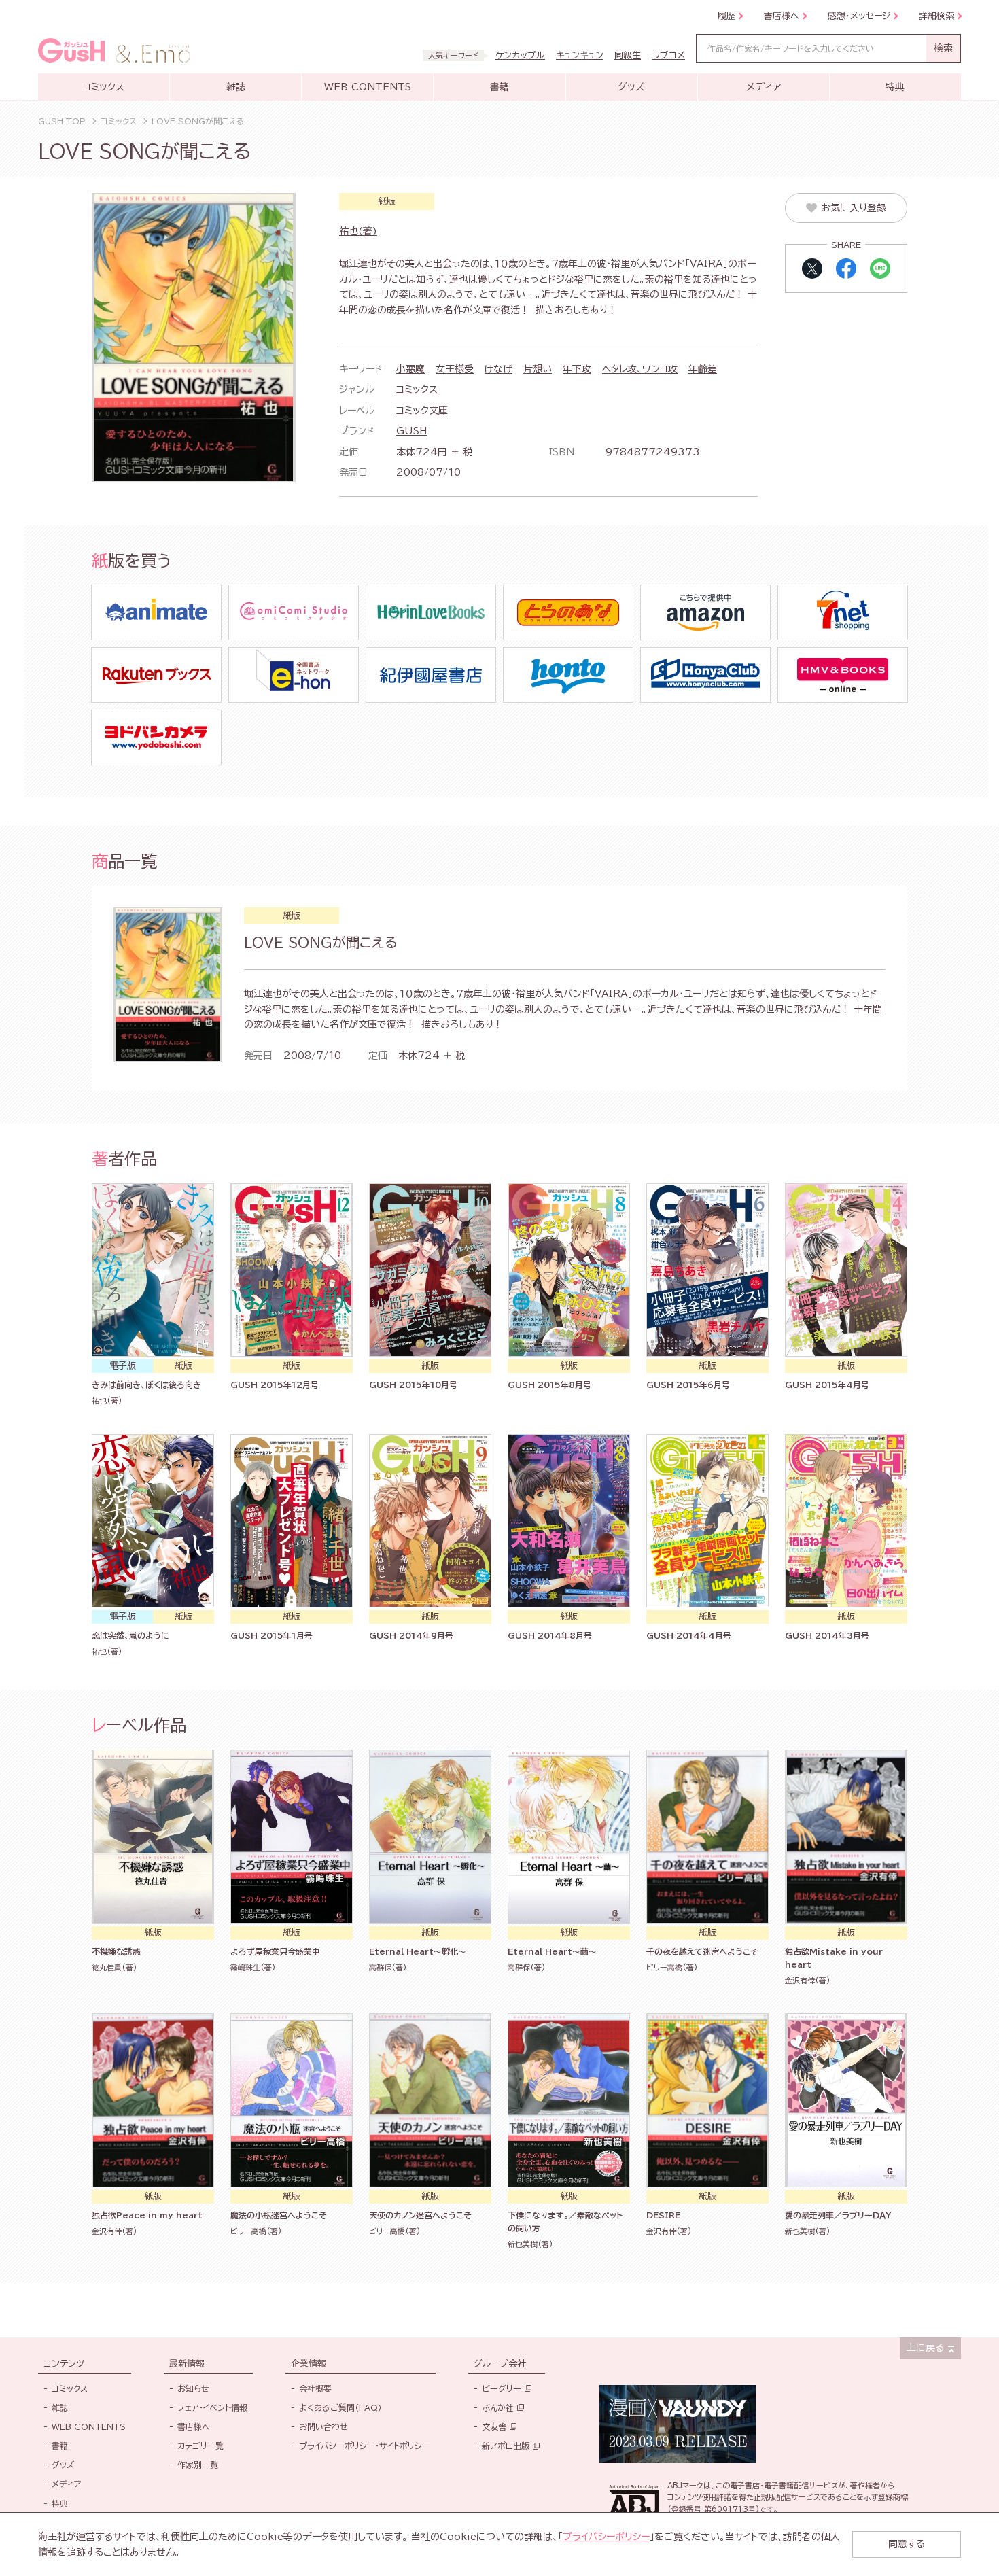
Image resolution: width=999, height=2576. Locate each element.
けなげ (498, 369)
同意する (907, 2544)
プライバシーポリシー (606, 2537)
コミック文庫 (422, 411)
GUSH (411, 431)
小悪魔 (410, 369)
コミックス (417, 389)
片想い (538, 369)
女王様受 (455, 369)
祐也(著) (358, 231)
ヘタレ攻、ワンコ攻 (640, 369)
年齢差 (703, 369)
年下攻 (577, 369)
